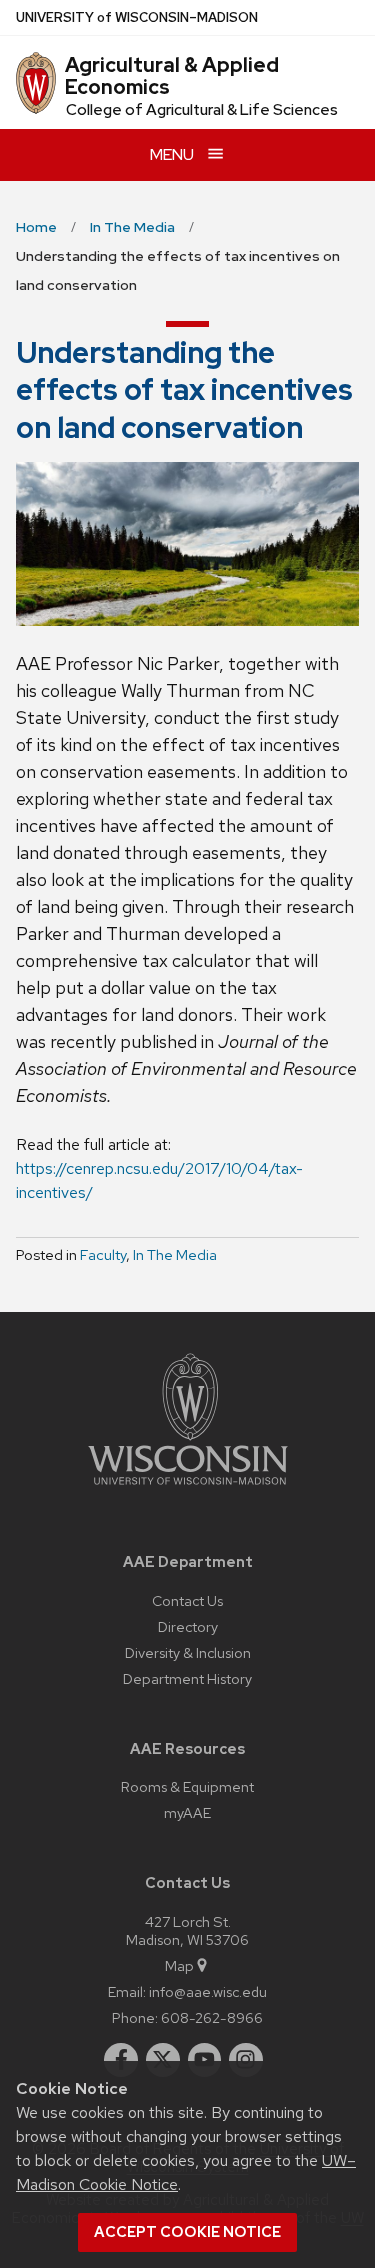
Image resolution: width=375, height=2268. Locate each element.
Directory (188, 1626)
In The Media (175, 1255)
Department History (187, 1678)
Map (179, 1965)
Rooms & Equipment (187, 1786)
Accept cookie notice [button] (187, 2232)
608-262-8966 (212, 2017)
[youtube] (205, 2060)
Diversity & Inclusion (188, 1652)
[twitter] (163, 2060)
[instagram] (246, 2060)
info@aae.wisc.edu (208, 1991)
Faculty (103, 1255)
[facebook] (121, 2060)
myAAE (187, 1812)
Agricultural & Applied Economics (172, 76)
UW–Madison (137, 17)
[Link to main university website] (188, 1488)
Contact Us (187, 1600)
